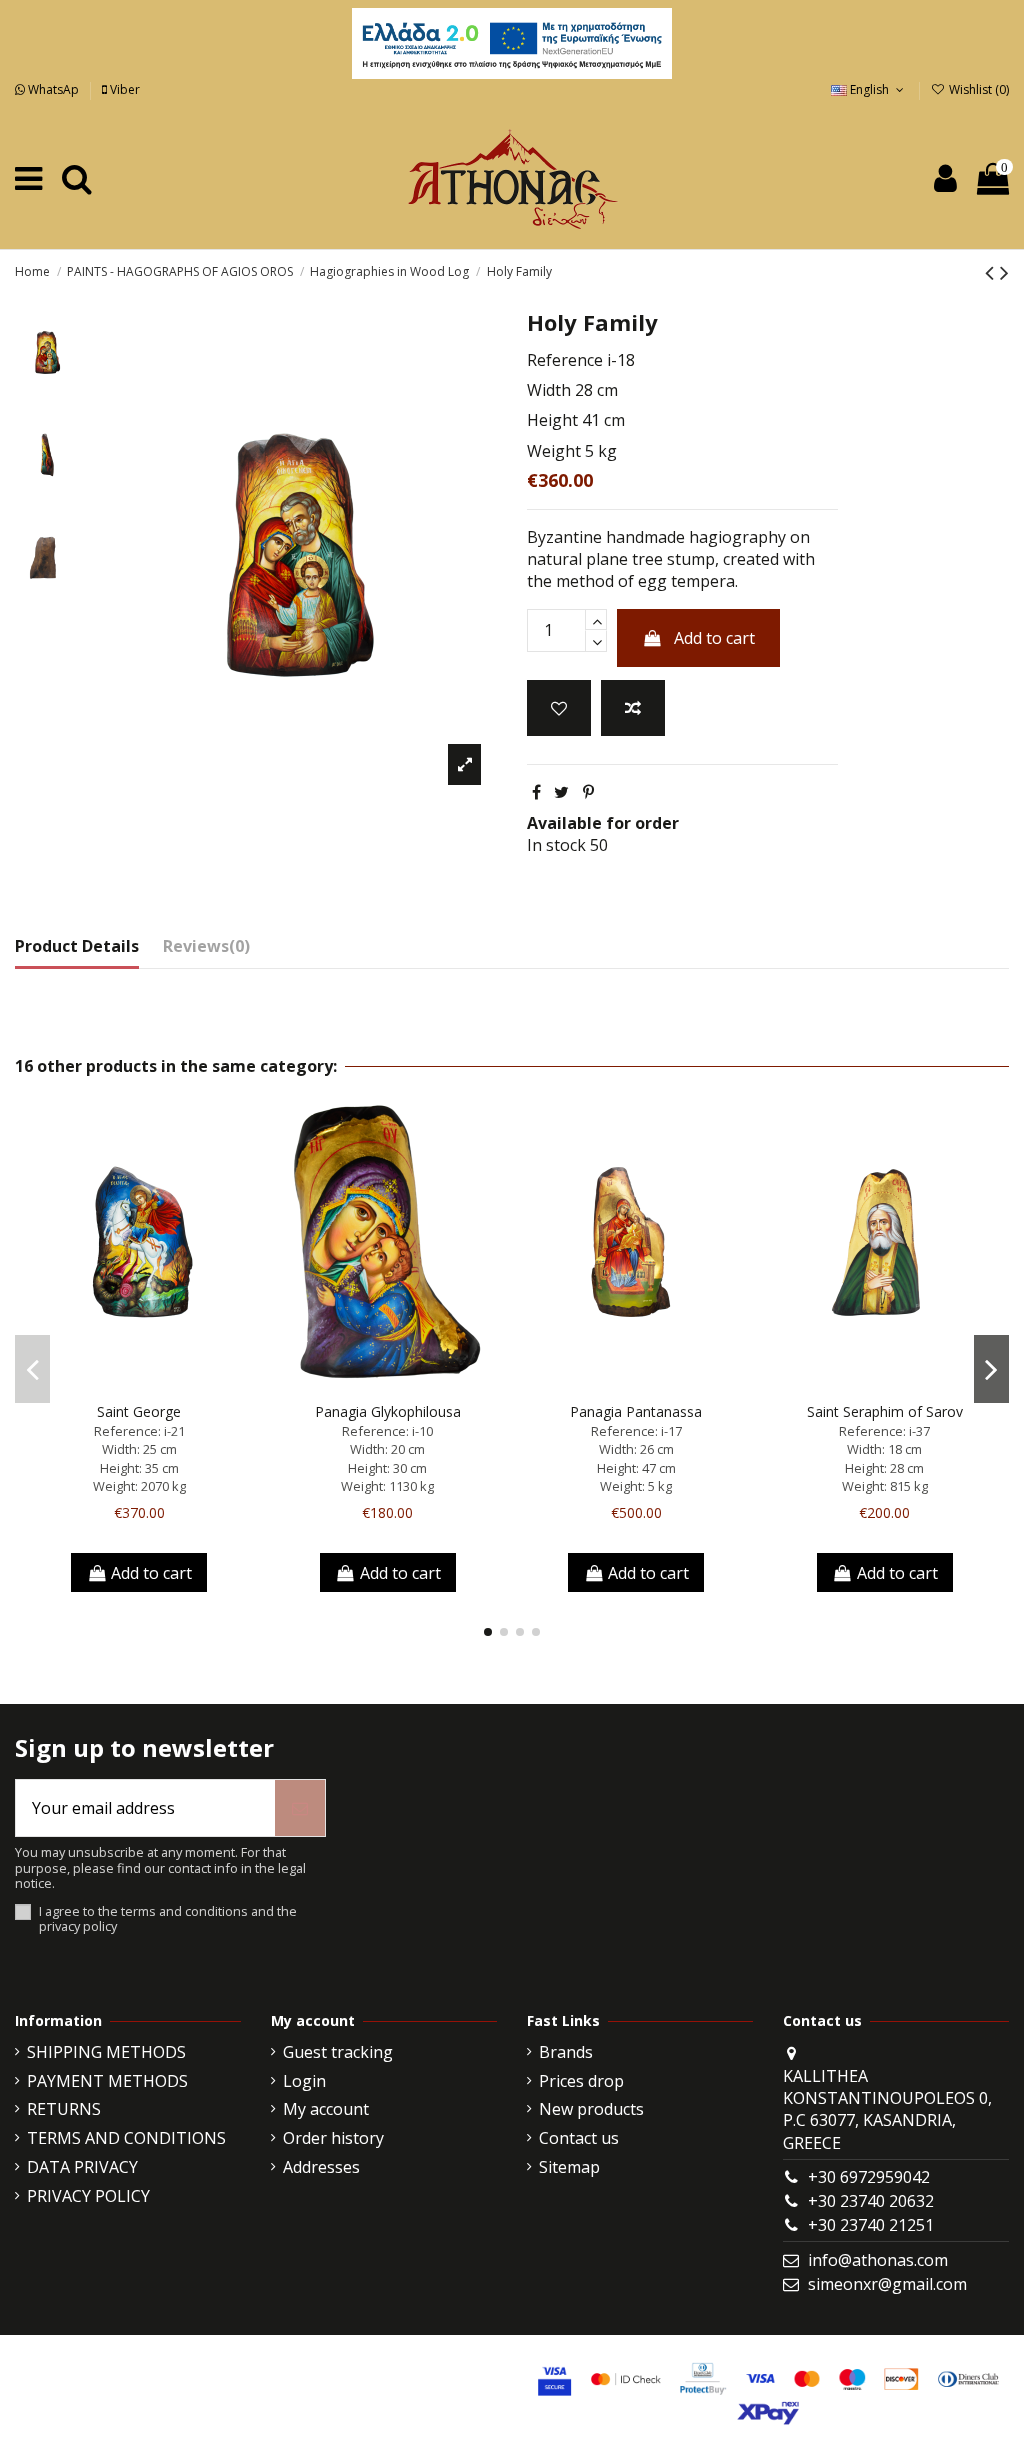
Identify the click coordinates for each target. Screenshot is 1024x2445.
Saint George (139, 1411)
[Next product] (1004, 271)
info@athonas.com (878, 2260)
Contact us (579, 2138)
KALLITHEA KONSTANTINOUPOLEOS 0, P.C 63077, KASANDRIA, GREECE (887, 2109)
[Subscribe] (300, 1808)
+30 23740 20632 (871, 2201)
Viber (123, 89)
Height (552, 420)
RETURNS (64, 2109)
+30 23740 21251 (871, 2225)
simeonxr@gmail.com (887, 2284)
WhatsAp (53, 89)
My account (326, 2109)
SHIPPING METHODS (106, 2052)
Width (549, 390)
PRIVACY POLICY (88, 2196)
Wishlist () (977, 89)
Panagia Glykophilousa (388, 1411)
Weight (554, 451)
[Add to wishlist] (559, 708)
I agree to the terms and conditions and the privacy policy (168, 1919)
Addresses (321, 2167)
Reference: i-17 (636, 1431)
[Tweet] (561, 792)
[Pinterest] (588, 792)
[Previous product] (992, 271)
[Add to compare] (633, 708)
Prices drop (581, 2081)
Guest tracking (338, 2052)
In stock (556, 845)
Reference (565, 360)
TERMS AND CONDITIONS (126, 2138)
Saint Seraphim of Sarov (885, 1411)
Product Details (77, 946)
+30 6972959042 (869, 2177)
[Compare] (139, 1386)
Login (304, 2081)
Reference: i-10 (387, 1431)
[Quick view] (171, 1386)
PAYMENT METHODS (107, 2081)
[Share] (536, 792)
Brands (566, 2052)
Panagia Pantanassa (636, 1411)
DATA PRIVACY (82, 2167)
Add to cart (714, 638)
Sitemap (569, 2167)
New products (591, 2109)
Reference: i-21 (139, 1431)
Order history (333, 2138)
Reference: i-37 (884, 1431)
